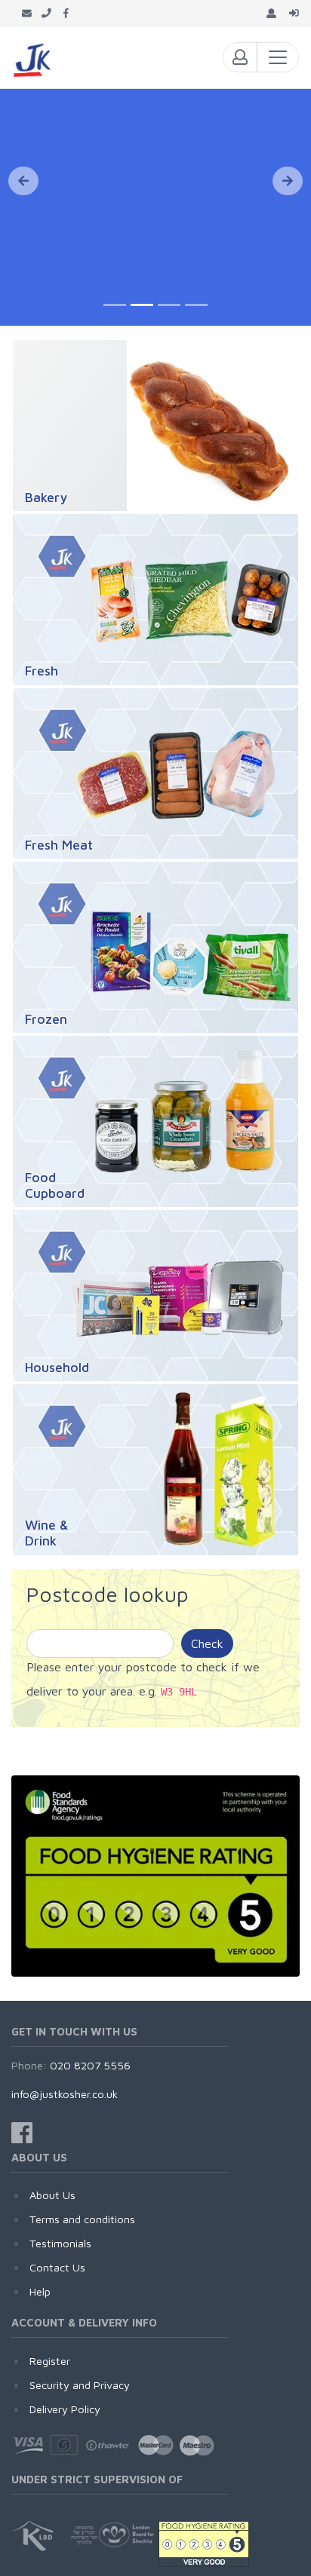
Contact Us (57, 2267)
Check (207, 1643)
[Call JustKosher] (46, 13)
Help (40, 2291)
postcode (151, 1667)
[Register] (271, 13)
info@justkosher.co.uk (65, 2094)
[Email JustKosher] (27, 13)
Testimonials (60, 2243)
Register (50, 2361)
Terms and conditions (82, 2219)
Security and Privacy (80, 2385)
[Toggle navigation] (278, 57)
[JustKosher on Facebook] (66, 13)
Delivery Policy (65, 2409)
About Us (52, 2195)
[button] (23, 181)
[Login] (294, 13)
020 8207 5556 (90, 2065)
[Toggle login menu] (240, 57)
